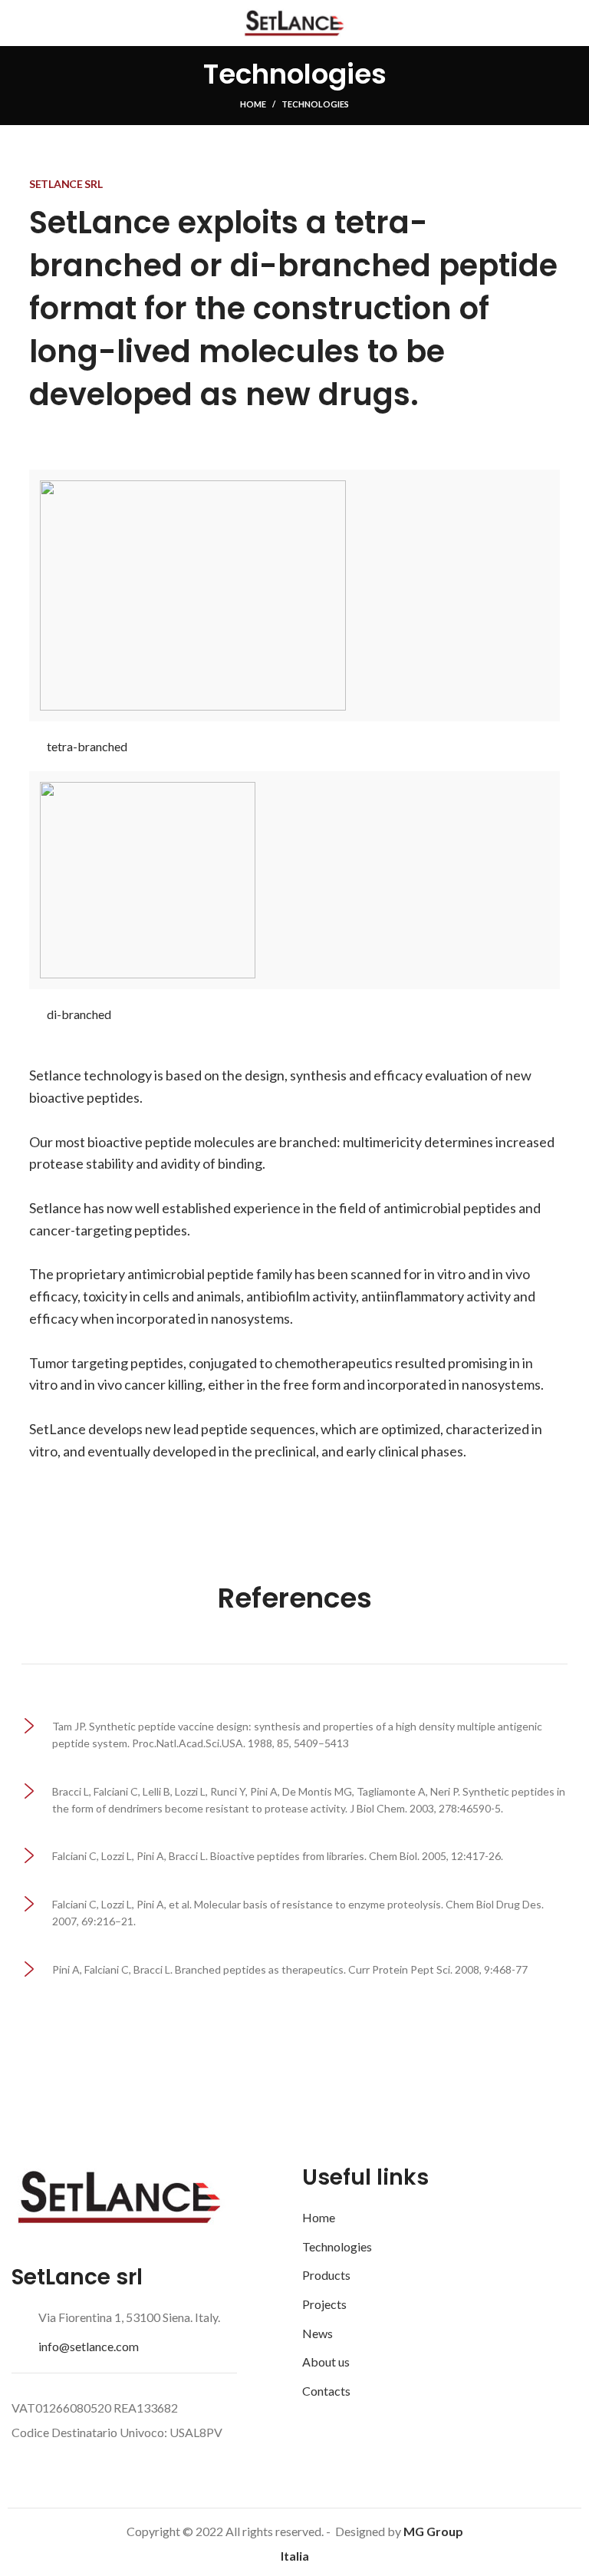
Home (253, 104)
